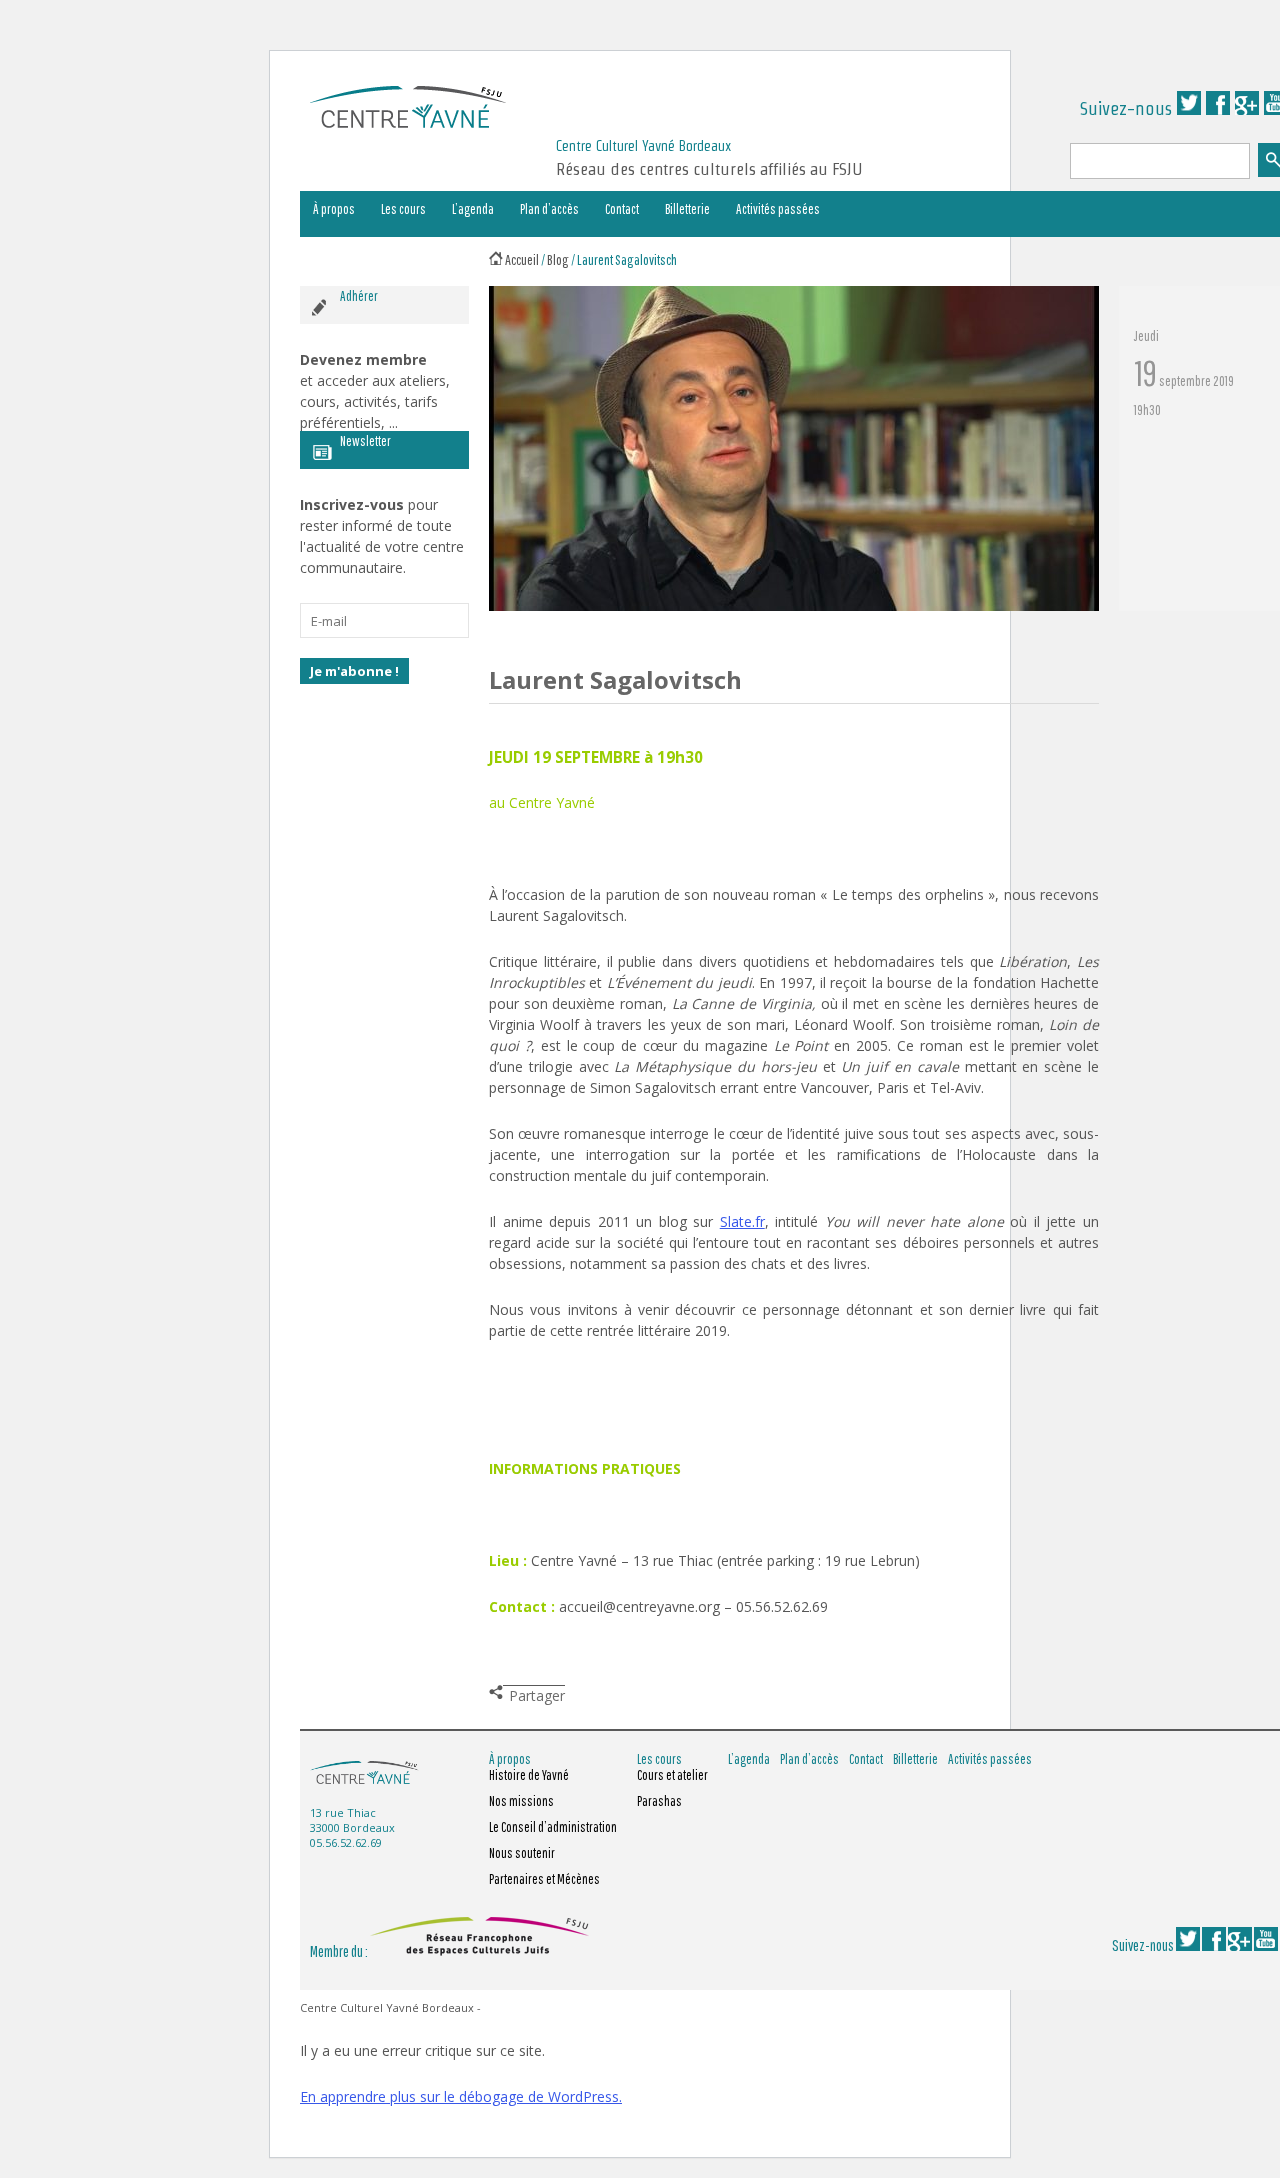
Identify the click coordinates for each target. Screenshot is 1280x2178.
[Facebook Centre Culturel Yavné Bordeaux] (1218, 108)
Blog (558, 259)
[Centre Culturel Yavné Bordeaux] (408, 121)
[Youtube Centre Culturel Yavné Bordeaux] (1266, 1945)
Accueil (522, 259)
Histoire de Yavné (529, 1775)
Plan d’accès (549, 209)
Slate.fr (742, 1221)
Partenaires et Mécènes (544, 1879)
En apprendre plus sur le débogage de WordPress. (461, 2096)
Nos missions (521, 1801)
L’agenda (473, 209)
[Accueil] (496, 259)
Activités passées (778, 209)
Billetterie (687, 209)
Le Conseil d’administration (553, 1827)
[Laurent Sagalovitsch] (794, 606)
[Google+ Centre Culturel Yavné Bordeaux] (1247, 108)
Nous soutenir (522, 1853)
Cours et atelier (672, 1775)
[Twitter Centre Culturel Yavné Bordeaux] (1189, 108)
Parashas (659, 1801)
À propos (334, 209)
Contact (622, 209)
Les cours (403, 209)
